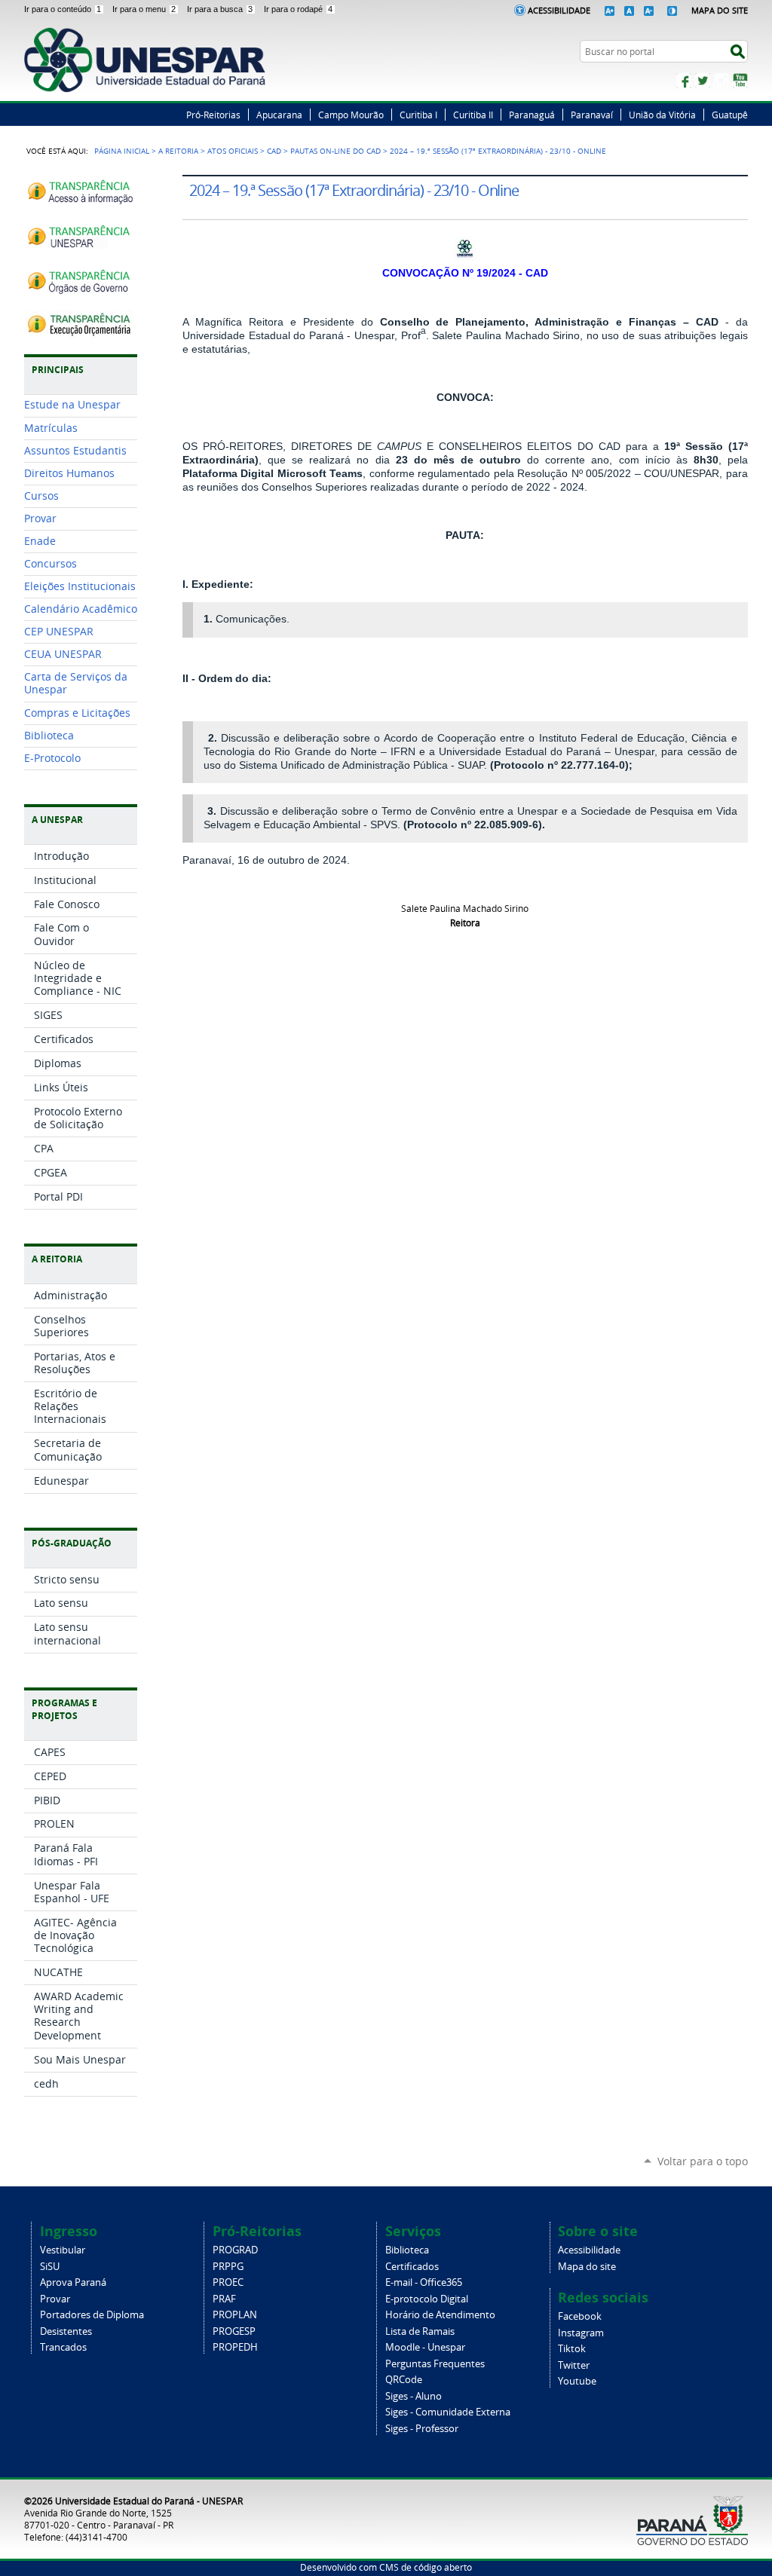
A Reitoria (178, 151)
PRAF (224, 2299)
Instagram (721, 81)
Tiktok (572, 2349)
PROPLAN (235, 2315)
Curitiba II (473, 115)
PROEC (228, 2282)
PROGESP (234, 2331)
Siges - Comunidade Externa (448, 2412)
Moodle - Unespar (425, 2347)
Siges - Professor (422, 2429)
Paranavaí (592, 115)
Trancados (63, 2347)
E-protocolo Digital (427, 2299)
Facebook (684, 81)
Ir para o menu (144, 9)
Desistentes (66, 2331)
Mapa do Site (720, 10)
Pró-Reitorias (213, 115)
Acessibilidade (559, 10)
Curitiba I (418, 115)
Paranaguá (532, 115)
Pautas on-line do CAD (335, 151)
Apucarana (279, 115)
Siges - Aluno (414, 2396)
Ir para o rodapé (298, 9)
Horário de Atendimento (440, 2315)
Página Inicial (122, 151)
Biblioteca (407, 2250)
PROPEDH (235, 2347)
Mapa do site (587, 2267)
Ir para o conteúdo (63, 9)
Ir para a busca (220, 9)
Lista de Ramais (420, 2331)
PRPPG (228, 2267)
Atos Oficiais (233, 151)
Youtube (577, 2381)
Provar (55, 2299)
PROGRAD (235, 2250)
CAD (274, 151)
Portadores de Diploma (92, 2315)
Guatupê (730, 115)
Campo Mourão (351, 115)
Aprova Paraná (73, 2282)
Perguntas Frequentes (435, 2364)
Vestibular (63, 2250)
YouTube (740, 81)
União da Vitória (662, 115)
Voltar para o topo (703, 2161)
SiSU (50, 2267)
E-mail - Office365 (424, 2282)
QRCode (404, 2380)
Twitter (703, 81)
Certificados (412, 2267)
